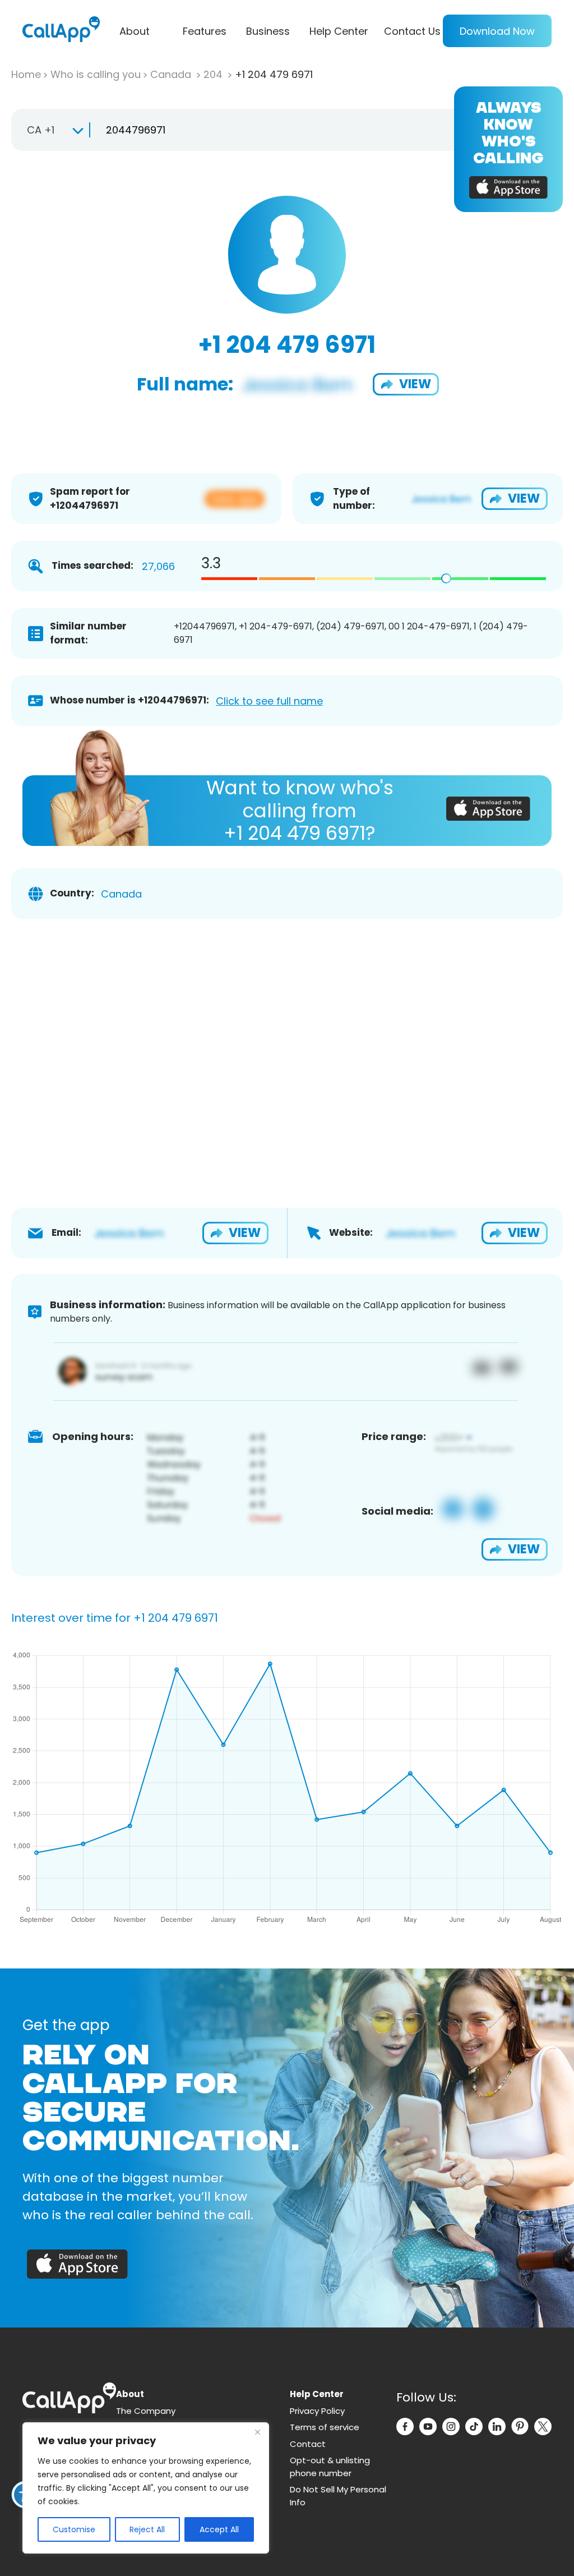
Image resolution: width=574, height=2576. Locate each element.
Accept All (219, 2529)
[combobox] (50, 130)
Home (26, 74)
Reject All (147, 2529)
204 (214, 74)
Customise (74, 2529)
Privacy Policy (317, 2411)
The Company (146, 2411)
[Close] (257, 2432)
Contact (308, 2444)
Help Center (339, 31)
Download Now (497, 31)
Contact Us (412, 31)
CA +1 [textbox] (41, 130)
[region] (146, 2488)
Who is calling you (96, 74)
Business (268, 31)
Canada (172, 74)
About (135, 31)
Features (205, 31)
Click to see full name (269, 701)
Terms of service (325, 2427)
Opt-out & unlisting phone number (330, 2467)
